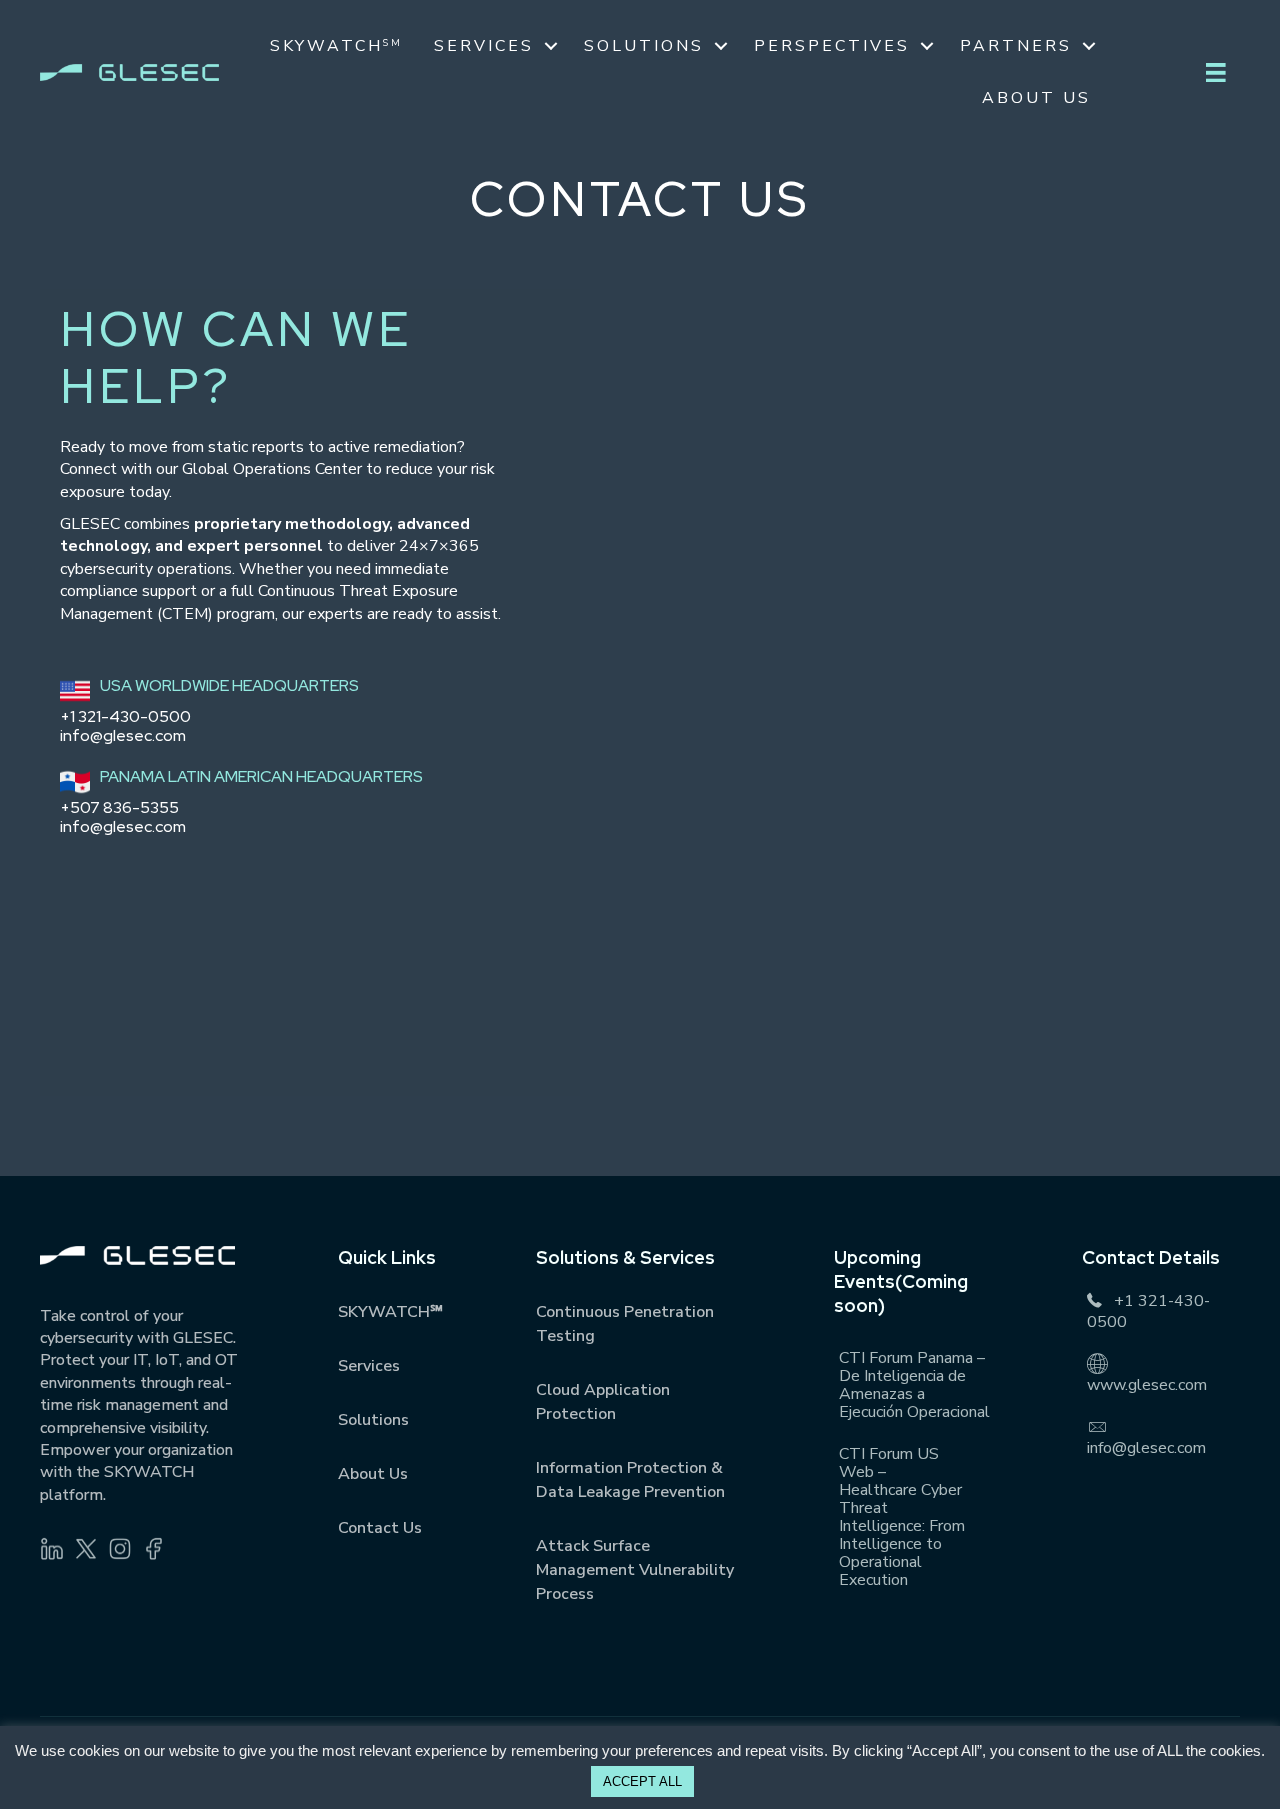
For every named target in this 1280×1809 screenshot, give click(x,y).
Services (484, 46)
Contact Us (380, 1528)
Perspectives (832, 46)
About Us (1036, 98)
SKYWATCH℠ (390, 1312)
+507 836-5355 (119, 807)
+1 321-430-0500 (125, 716)
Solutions (644, 46)
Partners (1016, 46)
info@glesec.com (123, 735)
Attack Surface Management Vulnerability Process (635, 1570)
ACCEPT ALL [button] (642, 1781)
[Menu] (1216, 73)
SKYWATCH (336, 46)
